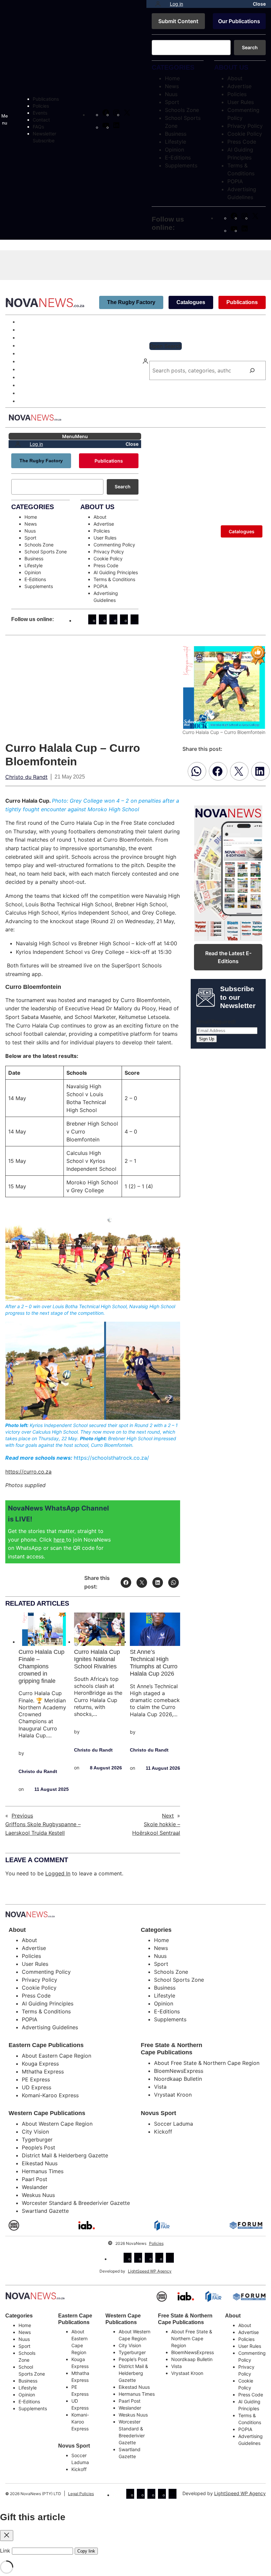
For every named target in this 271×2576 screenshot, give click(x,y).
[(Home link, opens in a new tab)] (35, 2296)
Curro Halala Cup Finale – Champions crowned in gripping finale (41, 1666)
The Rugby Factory (131, 302)
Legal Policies (81, 2494)
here (60, 1540)
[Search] (252, 370)
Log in (176, 4)
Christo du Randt (26, 777)
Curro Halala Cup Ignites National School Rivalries (97, 1659)
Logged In (58, 1873)
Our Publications (239, 21)
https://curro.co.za (28, 1472)
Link (5, 2551)
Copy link (86, 2551)
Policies (156, 2243)
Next (168, 1816)
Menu (5, 119)
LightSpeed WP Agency (150, 2271)
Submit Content (178, 21)
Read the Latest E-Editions (228, 957)
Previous (22, 1816)
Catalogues (191, 302)
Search (250, 47)
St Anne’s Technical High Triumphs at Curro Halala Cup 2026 (154, 1663)
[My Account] (158, 4)
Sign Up (207, 1039)
